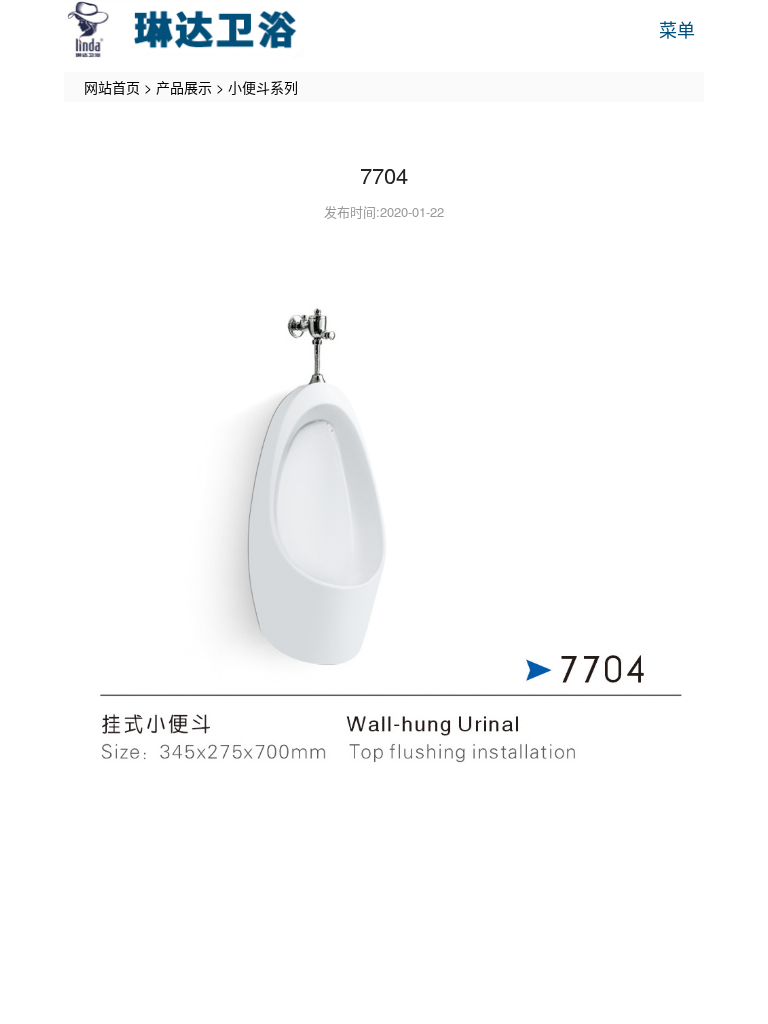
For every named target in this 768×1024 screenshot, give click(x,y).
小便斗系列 (263, 87)
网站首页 (112, 87)
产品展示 (184, 87)
